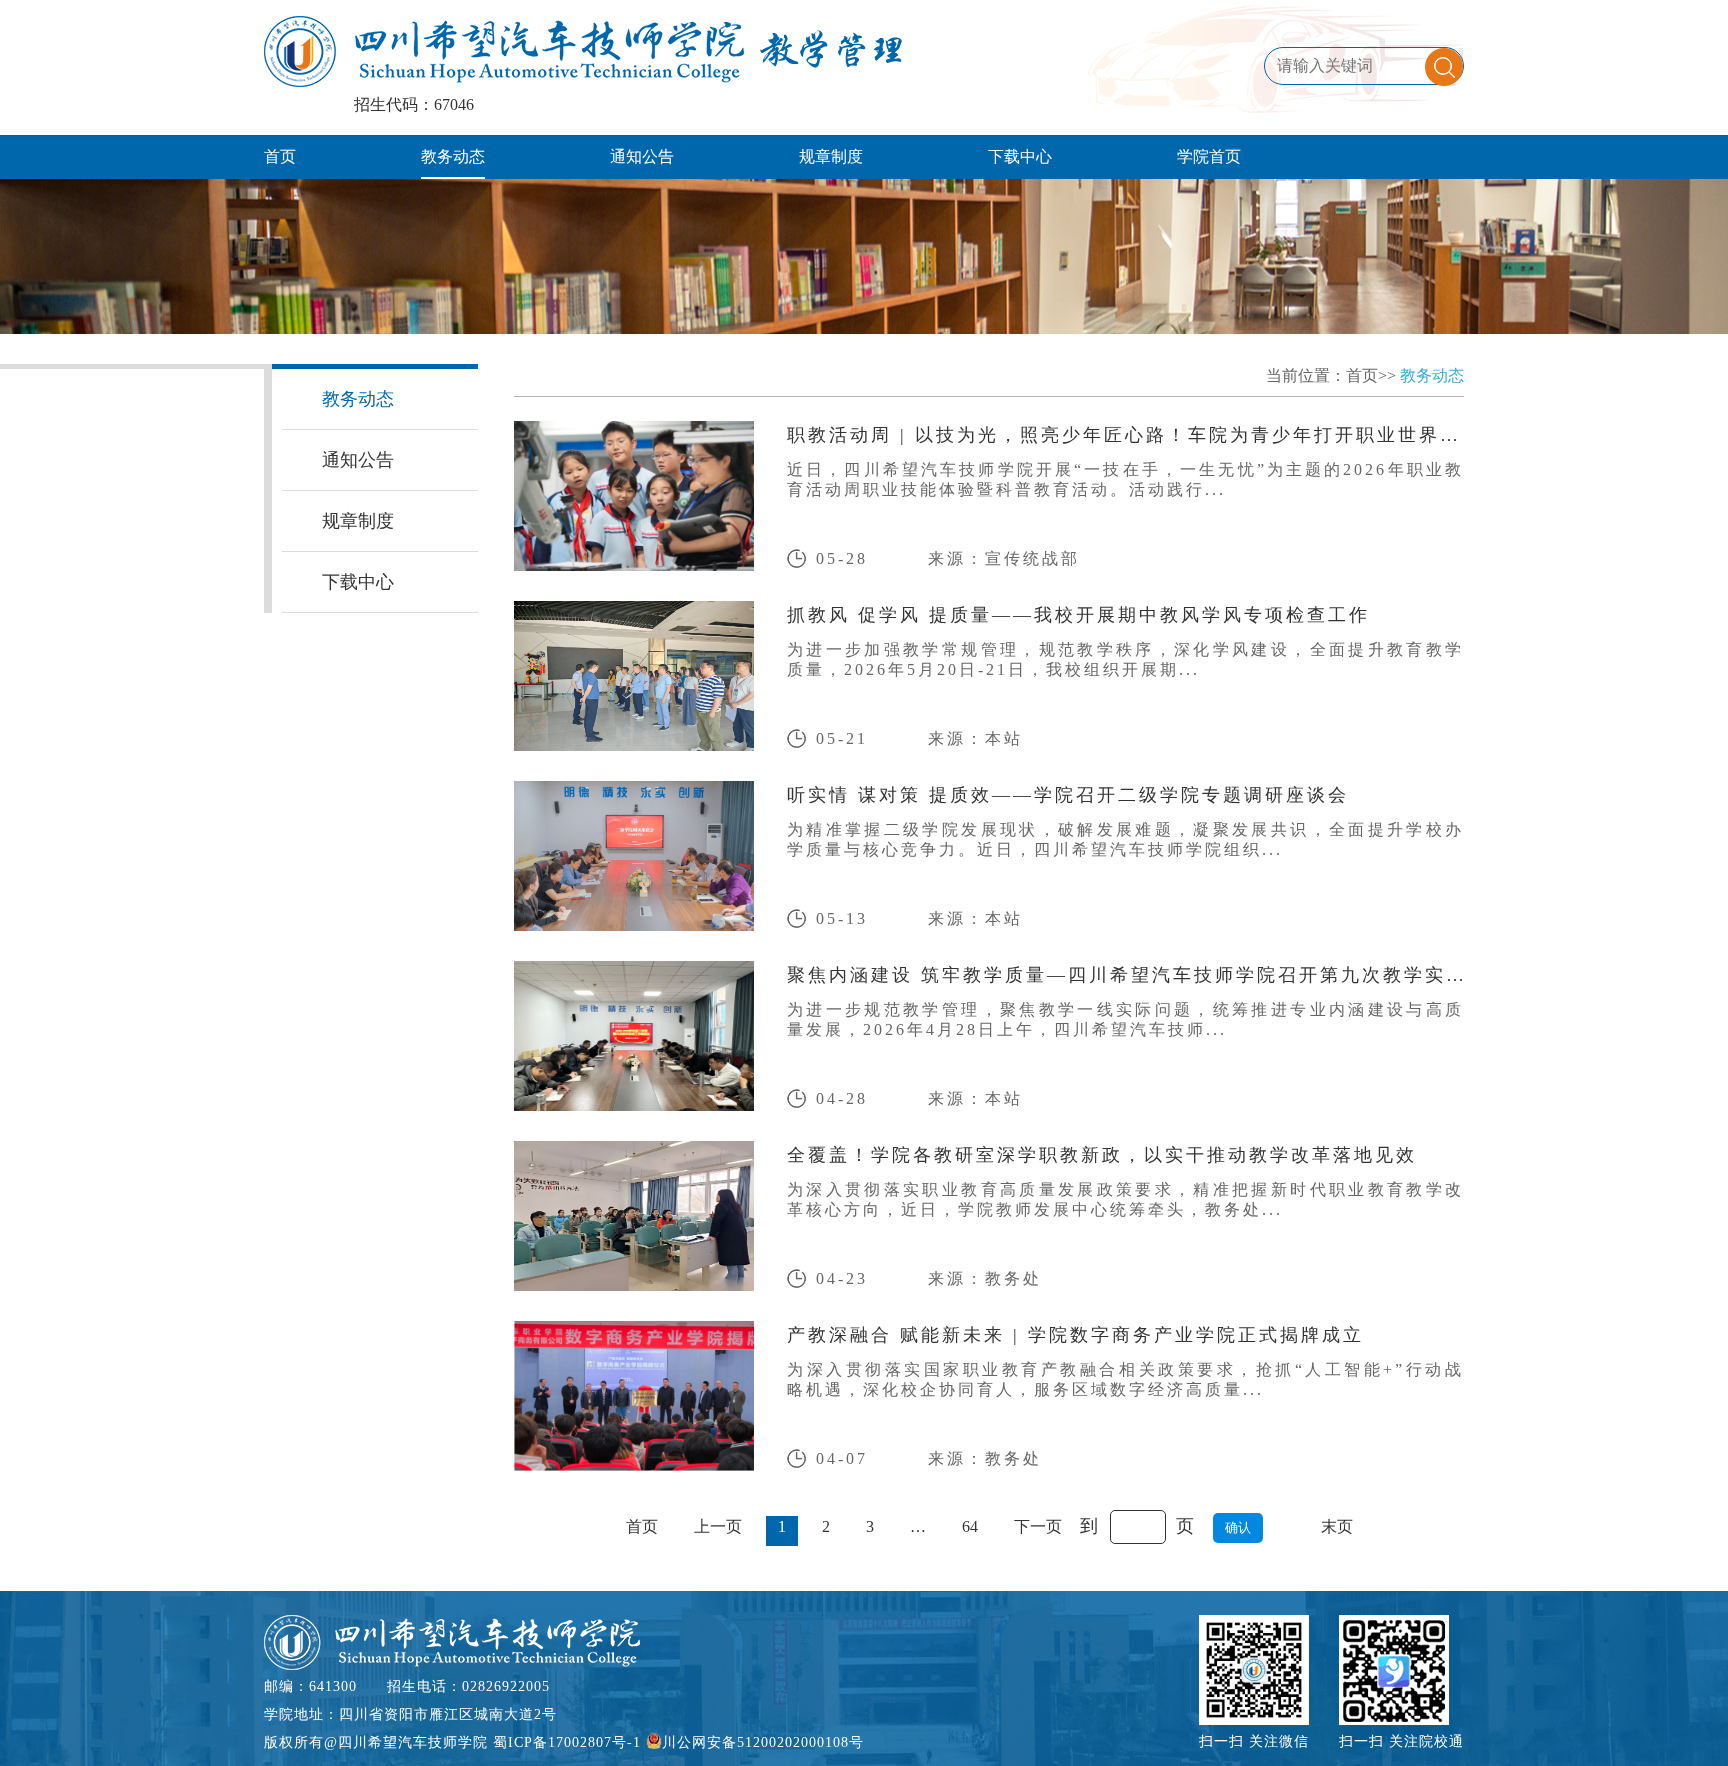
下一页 (1038, 1526)
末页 (1337, 1526)
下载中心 (1020, 156)
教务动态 (453, 156)
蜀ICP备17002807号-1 (567, 1742)
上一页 (718, 1526)
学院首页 (1209, 156)
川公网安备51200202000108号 (763, 1742)
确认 (1238, 1527)
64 (970, 1526)
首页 (280, 156)
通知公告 (642, 156)
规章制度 (831, 156)
